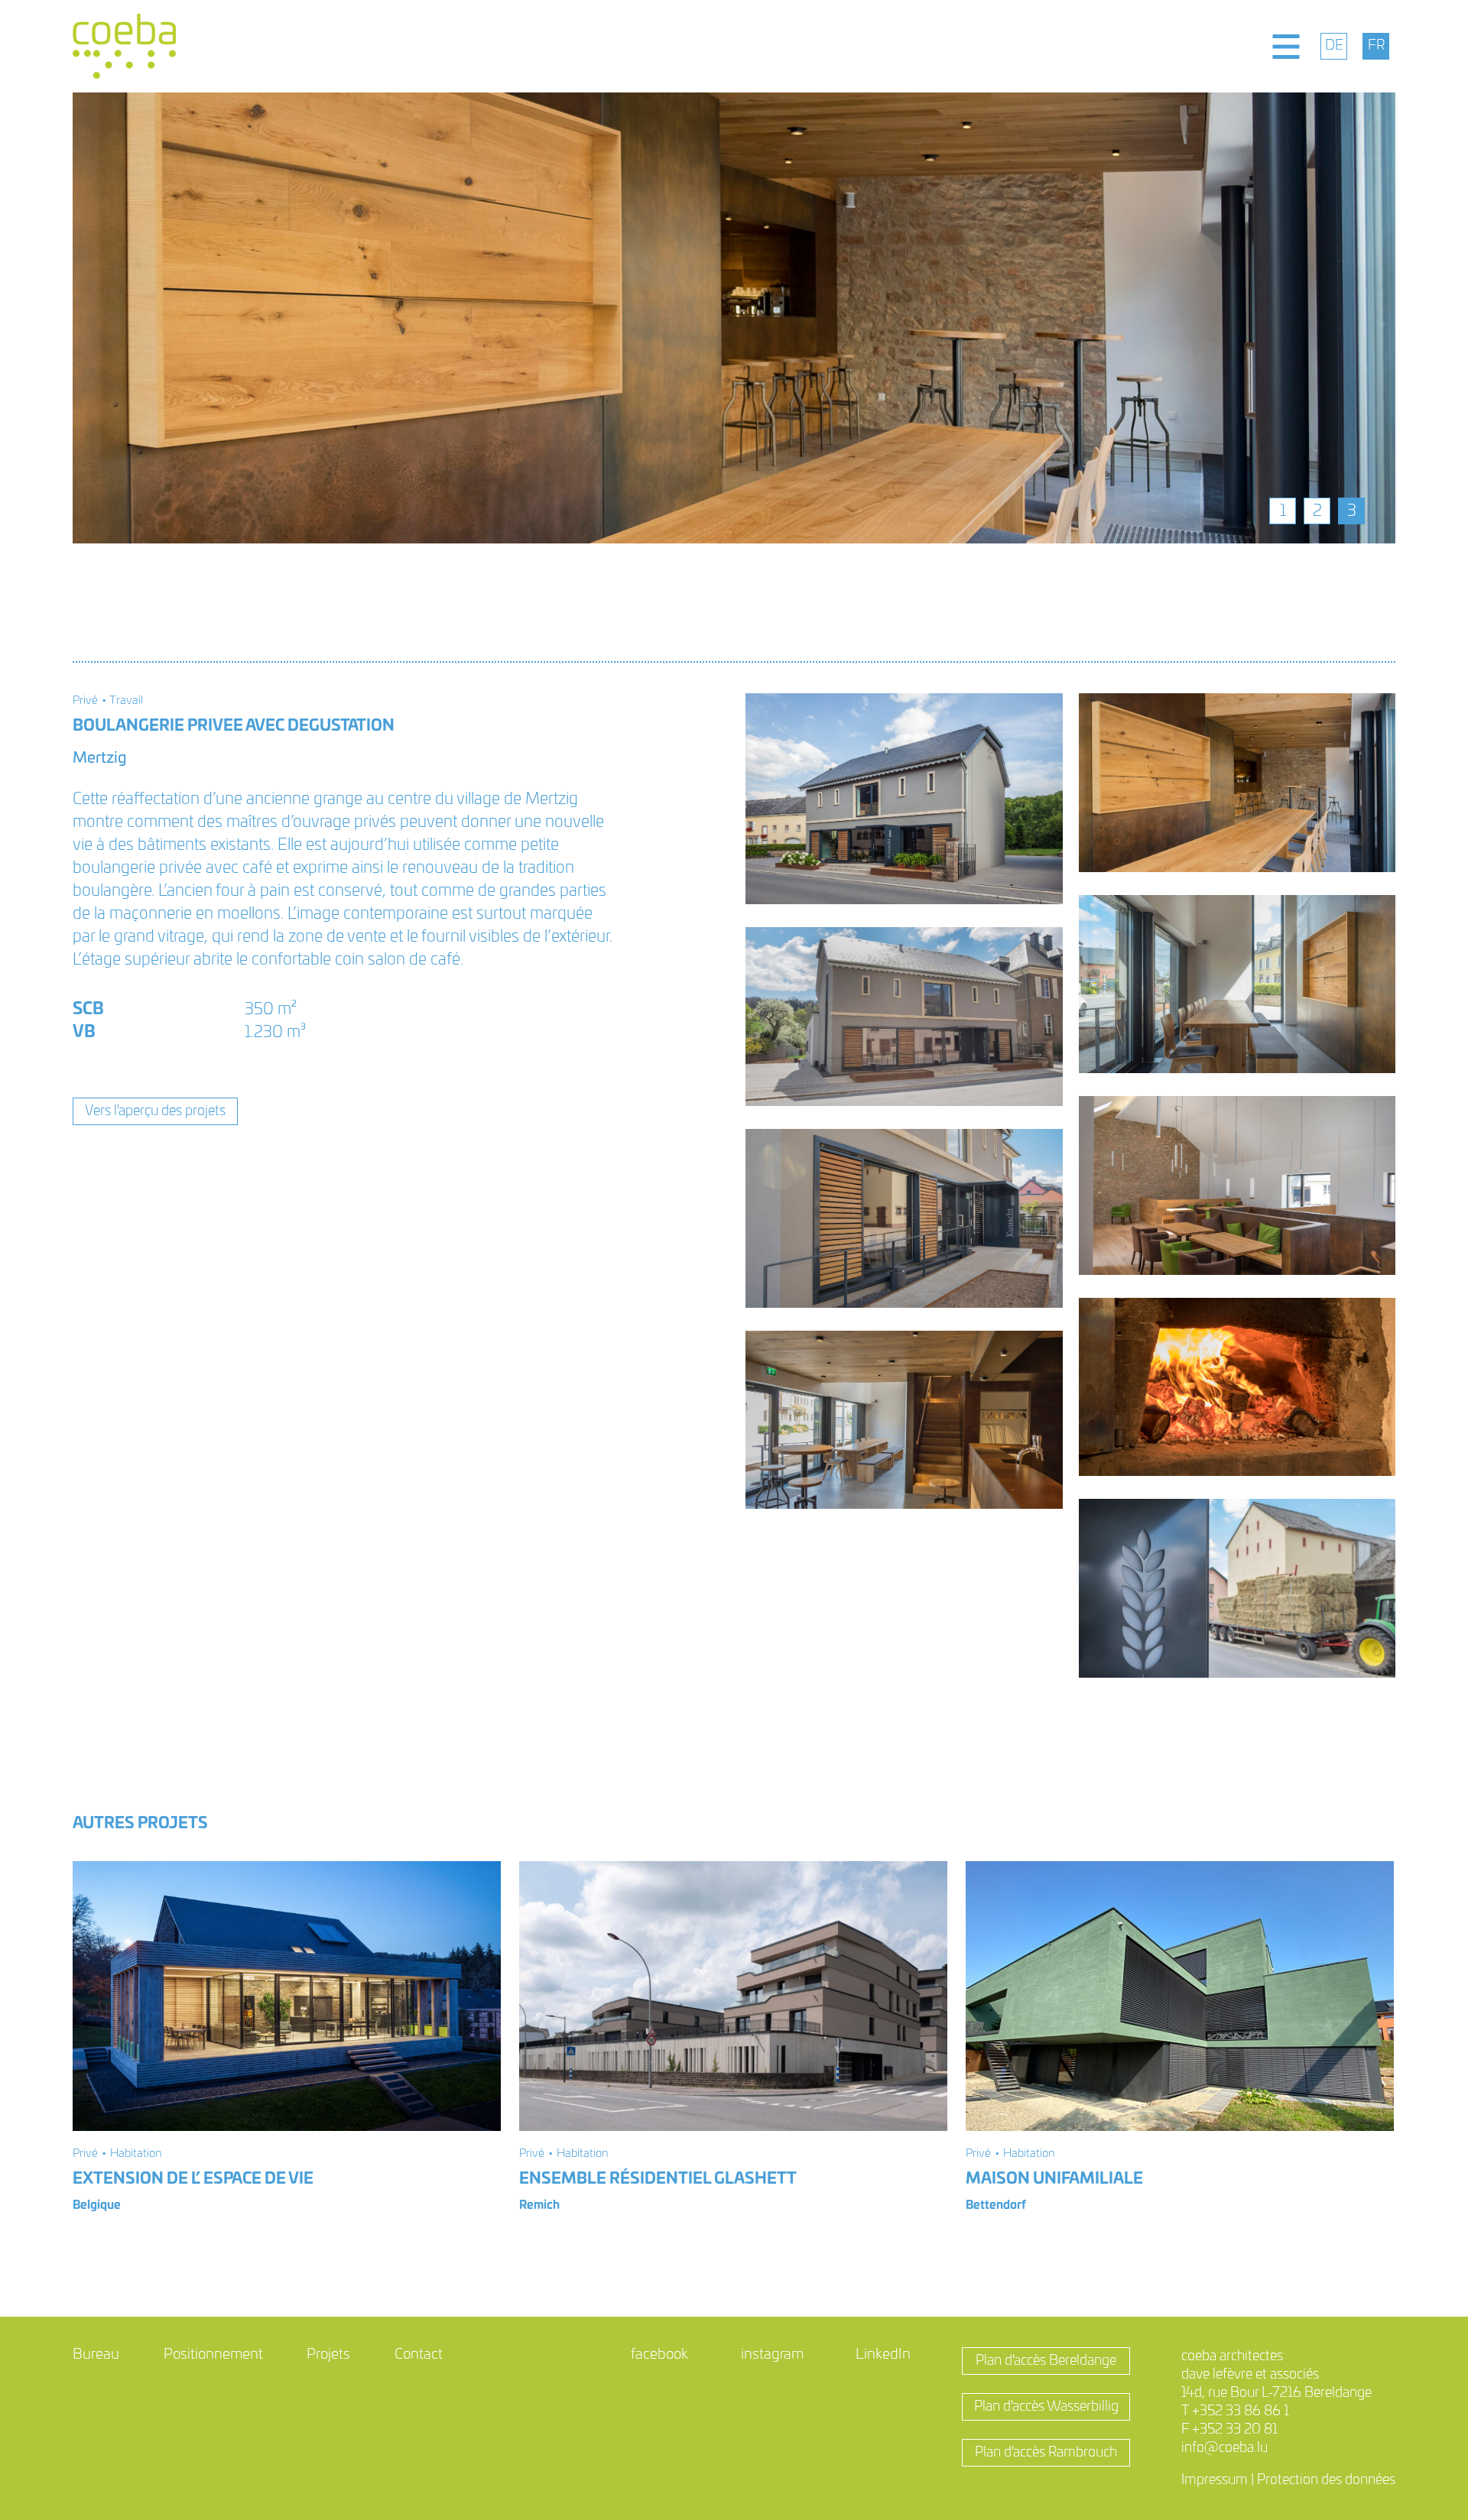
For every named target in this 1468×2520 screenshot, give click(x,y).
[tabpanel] (734, 318)
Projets (328, 2355)
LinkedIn (883, 2355)
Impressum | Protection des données (1288, 2480)
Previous (61, 318)
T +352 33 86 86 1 (1235, 2411)
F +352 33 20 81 (1229, 2430)
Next (1407, 318)
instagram (772, 2355)
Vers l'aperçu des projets (155, 1111)
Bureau (96, 2355)
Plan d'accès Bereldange (1046, 2361)
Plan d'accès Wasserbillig (1046, 2407)
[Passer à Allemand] (1334, 46)
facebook (659, 2355)
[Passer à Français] (1376, 46)
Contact (419, 2355)
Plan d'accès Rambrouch (1046, 2453)
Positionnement (213, 2355)
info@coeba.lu (1224, 2448)
